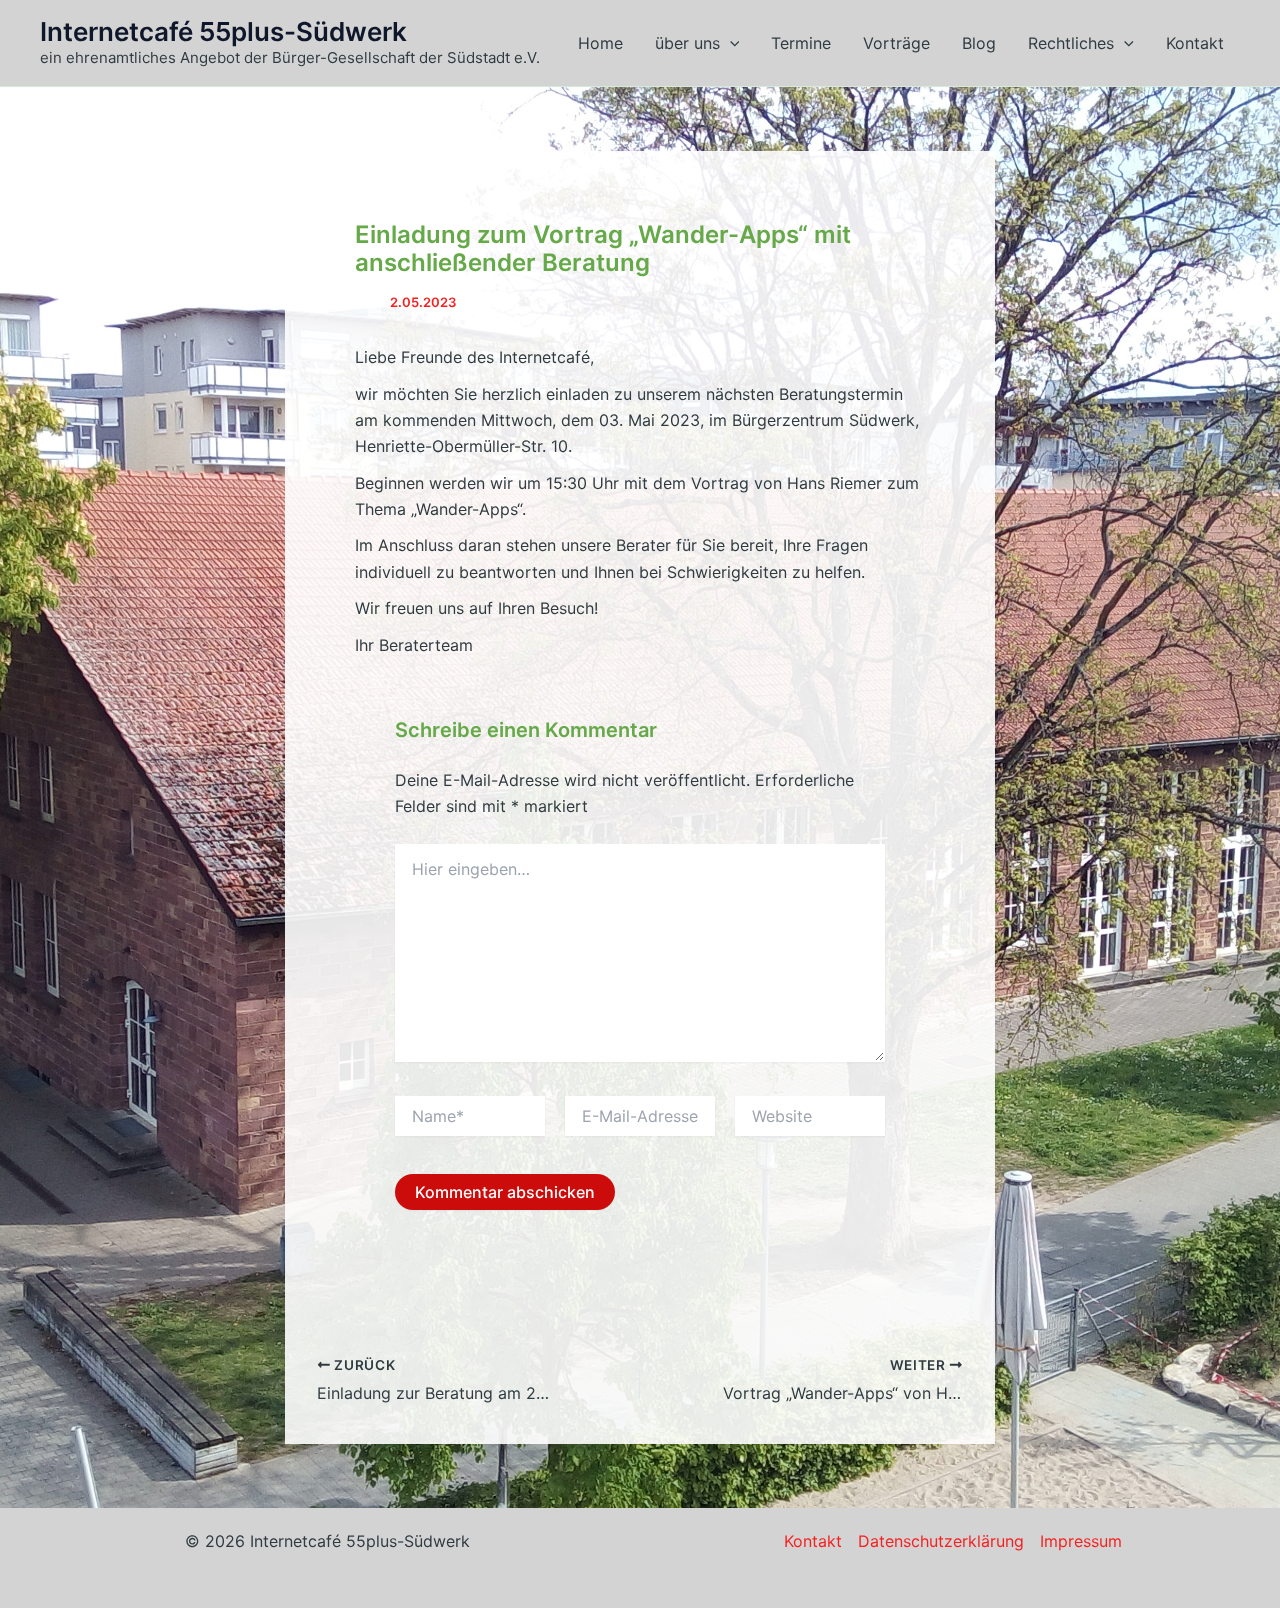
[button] (730, 43)
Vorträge (896, 43)
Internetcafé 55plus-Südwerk (223, 31)
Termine (801, 43)
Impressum (1081, 1541)
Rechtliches (1071, 43)
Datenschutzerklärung (941, 1541)
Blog (979, 43)
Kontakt (1195, 43)
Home (600, 43)
